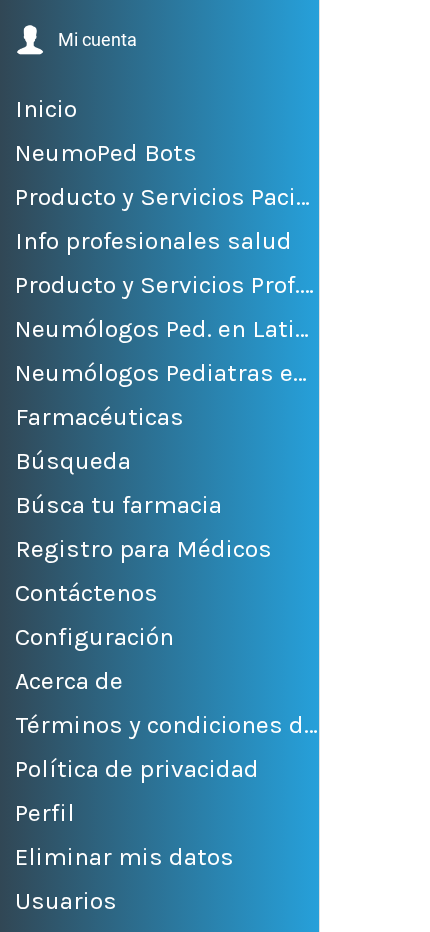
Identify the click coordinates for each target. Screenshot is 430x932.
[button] (74, 40)
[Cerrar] (348, 28)
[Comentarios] (360, 908)
